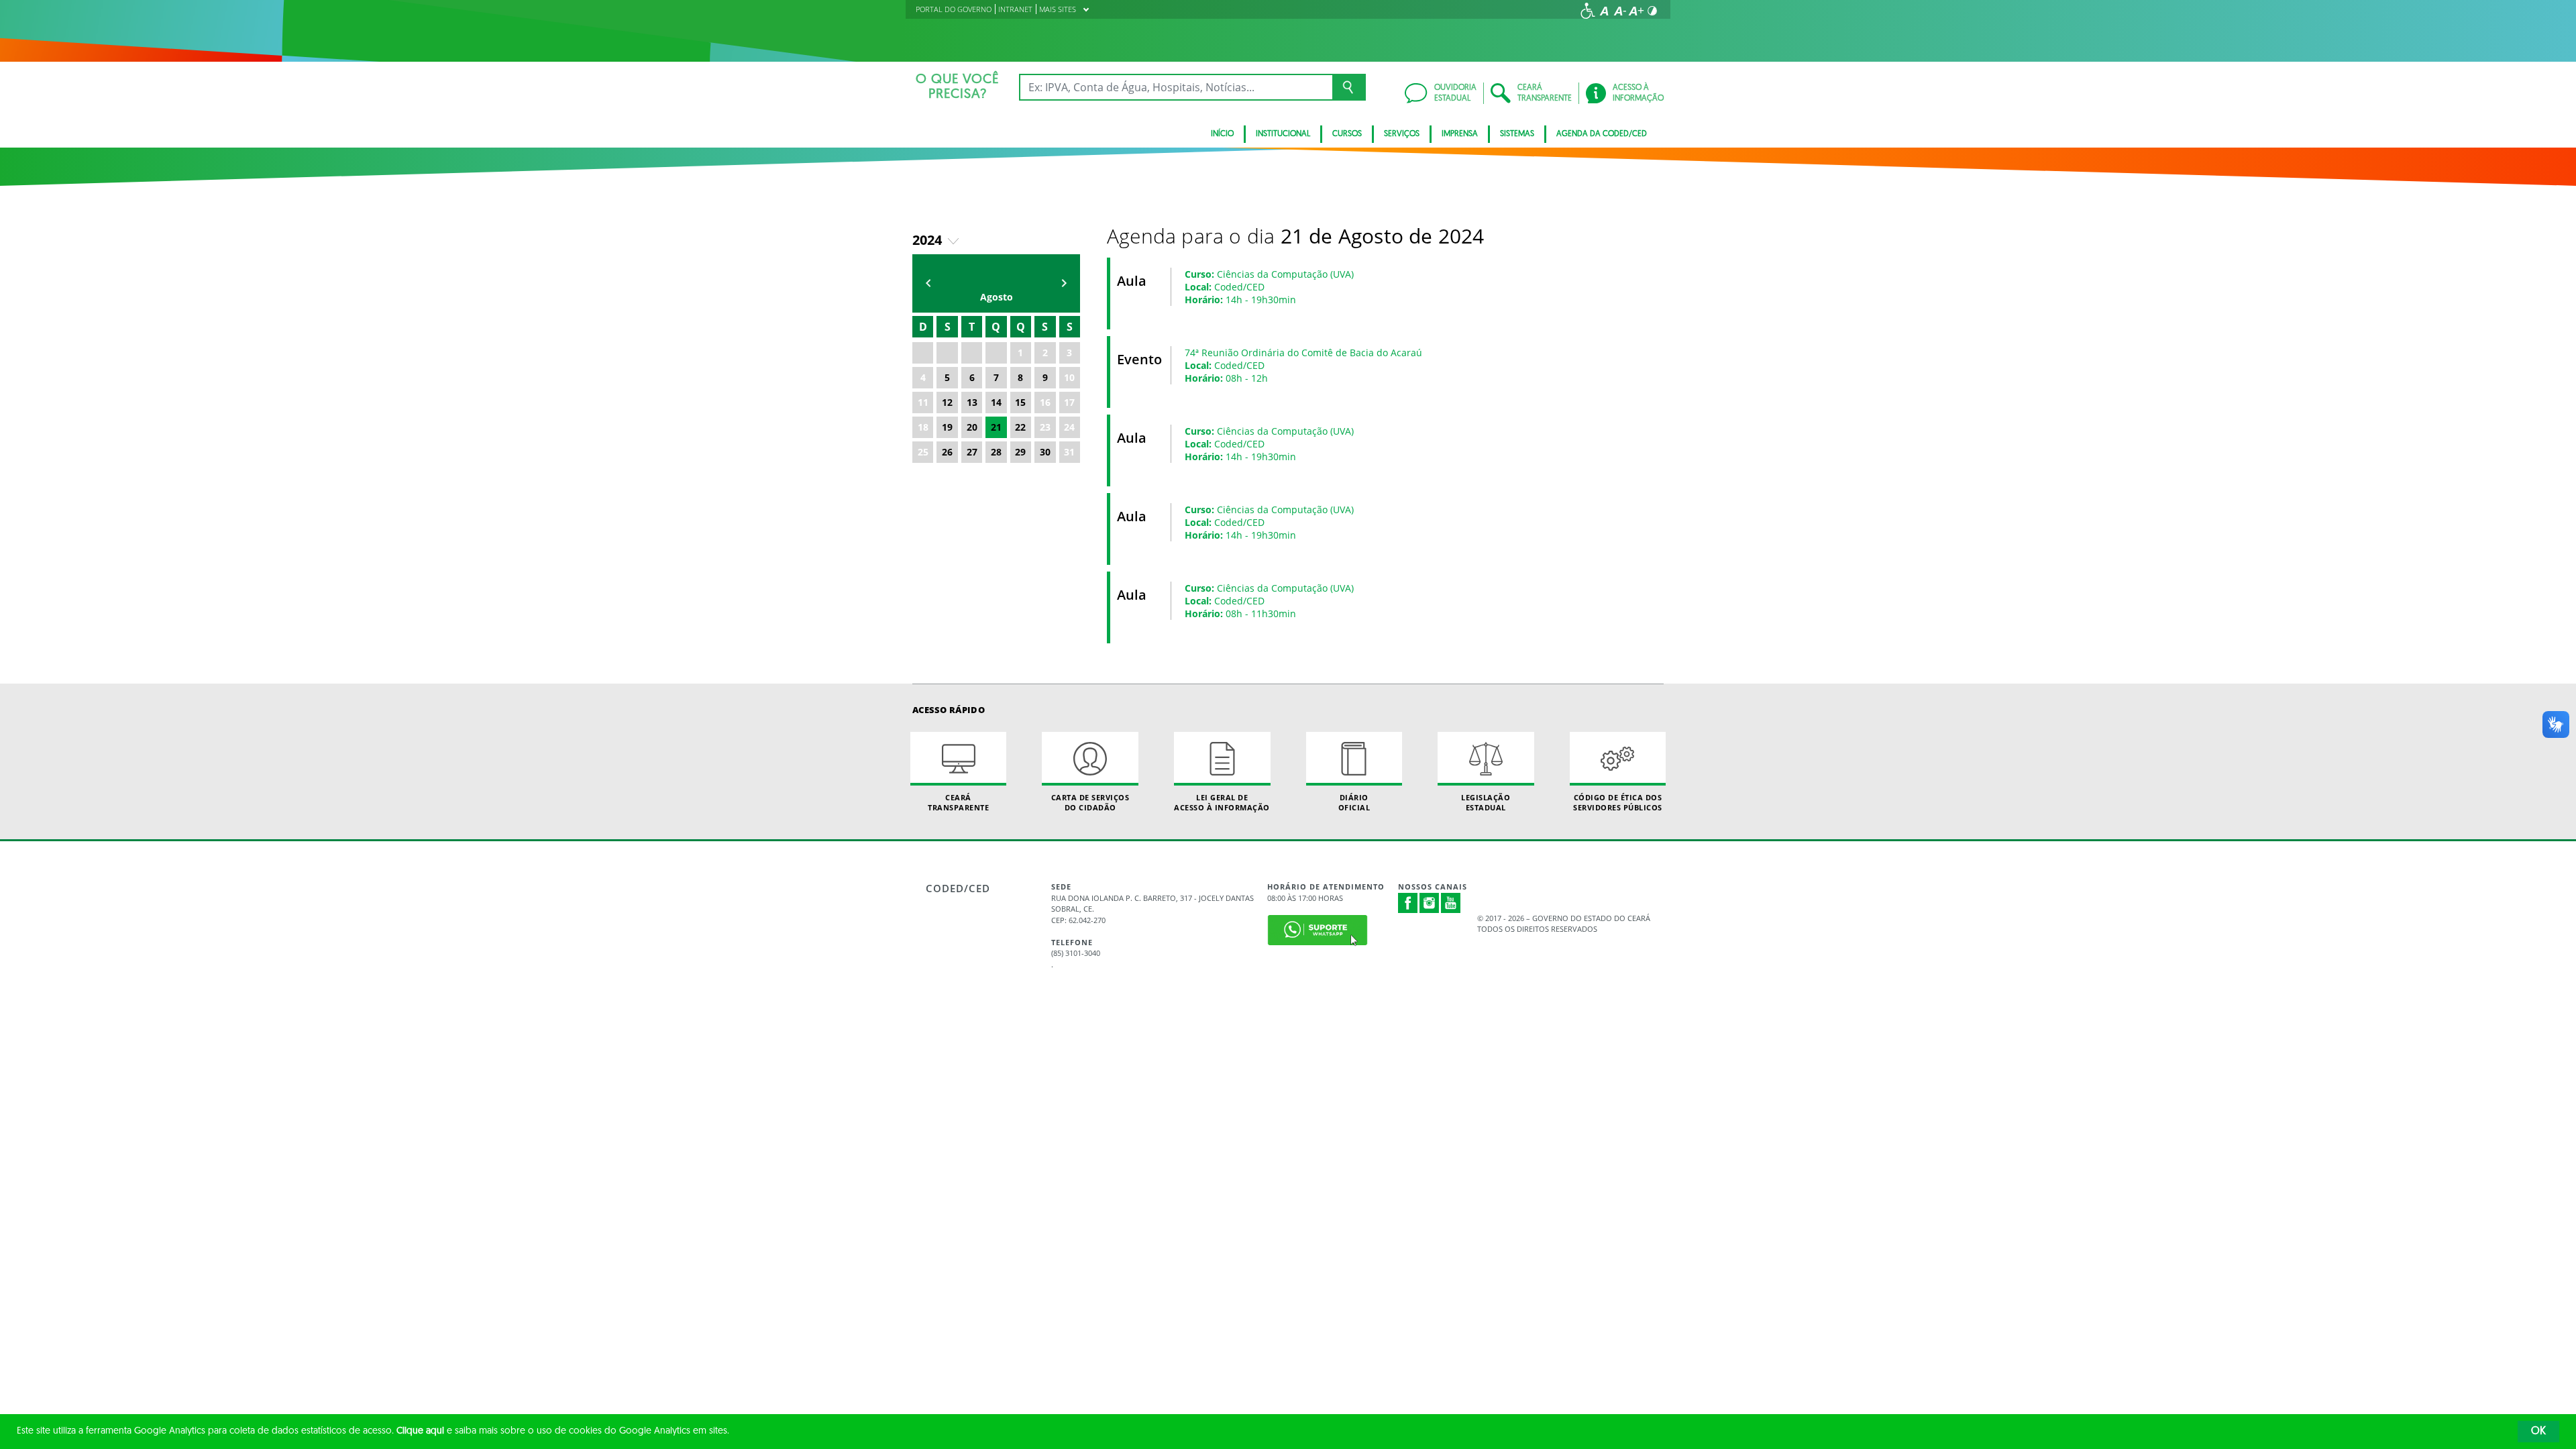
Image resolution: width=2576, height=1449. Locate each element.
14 (996, 402)
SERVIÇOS (1402, 134)
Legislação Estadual (1486, 802)
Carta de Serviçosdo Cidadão (1090, 802)
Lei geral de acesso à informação (1222, 802)
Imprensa (1460, 134)
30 (1045, 452)
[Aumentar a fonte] (1636, 11)
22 (1020, 427)
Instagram (1430, 903)
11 (923, 402)
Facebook (1408, 903)
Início (1222, 134)
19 (947, 427)
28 (996, 452)
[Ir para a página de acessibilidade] (1588, 11)
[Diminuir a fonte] (1620, 11)
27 (972, 452)
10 (1069, 377)
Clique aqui (420, 1431)
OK (2538, 1432)
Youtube (1451, 903)
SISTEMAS (1517, 134)
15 (1020, 402)
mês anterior (928, 283)
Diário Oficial (1354, 802)
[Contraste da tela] (1652, 11)
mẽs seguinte (1064, 283)
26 (947, 452)
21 (996, 427)
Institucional (1283, 134)
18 (923, 427)
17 (1069, 402)
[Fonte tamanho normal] (1604, 11)
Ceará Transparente (958, 802)
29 (1020, 452)
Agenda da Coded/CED (1602, 134)
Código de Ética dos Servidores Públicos (1618, 802)
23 (1045, 427)
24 (1069, 427)
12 (947, 402)
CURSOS (1347, 134)
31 (1069, 452)
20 (972, 427)
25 (923, 452)
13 (972, 402)
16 (1045, 402)
